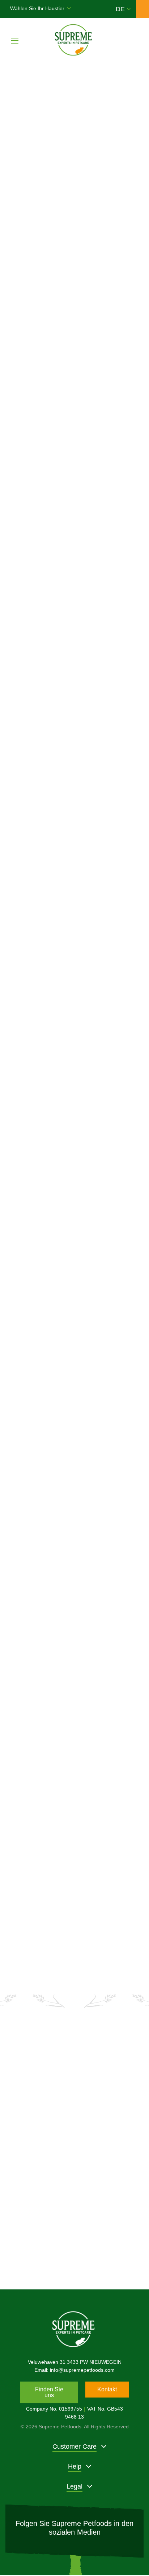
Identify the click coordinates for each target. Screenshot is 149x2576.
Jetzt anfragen (74, 2248)
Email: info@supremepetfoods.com (74, 2370)
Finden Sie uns (49, 2392)
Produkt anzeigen (48, 652)
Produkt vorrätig (113, 650)
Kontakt (107, 2389)
